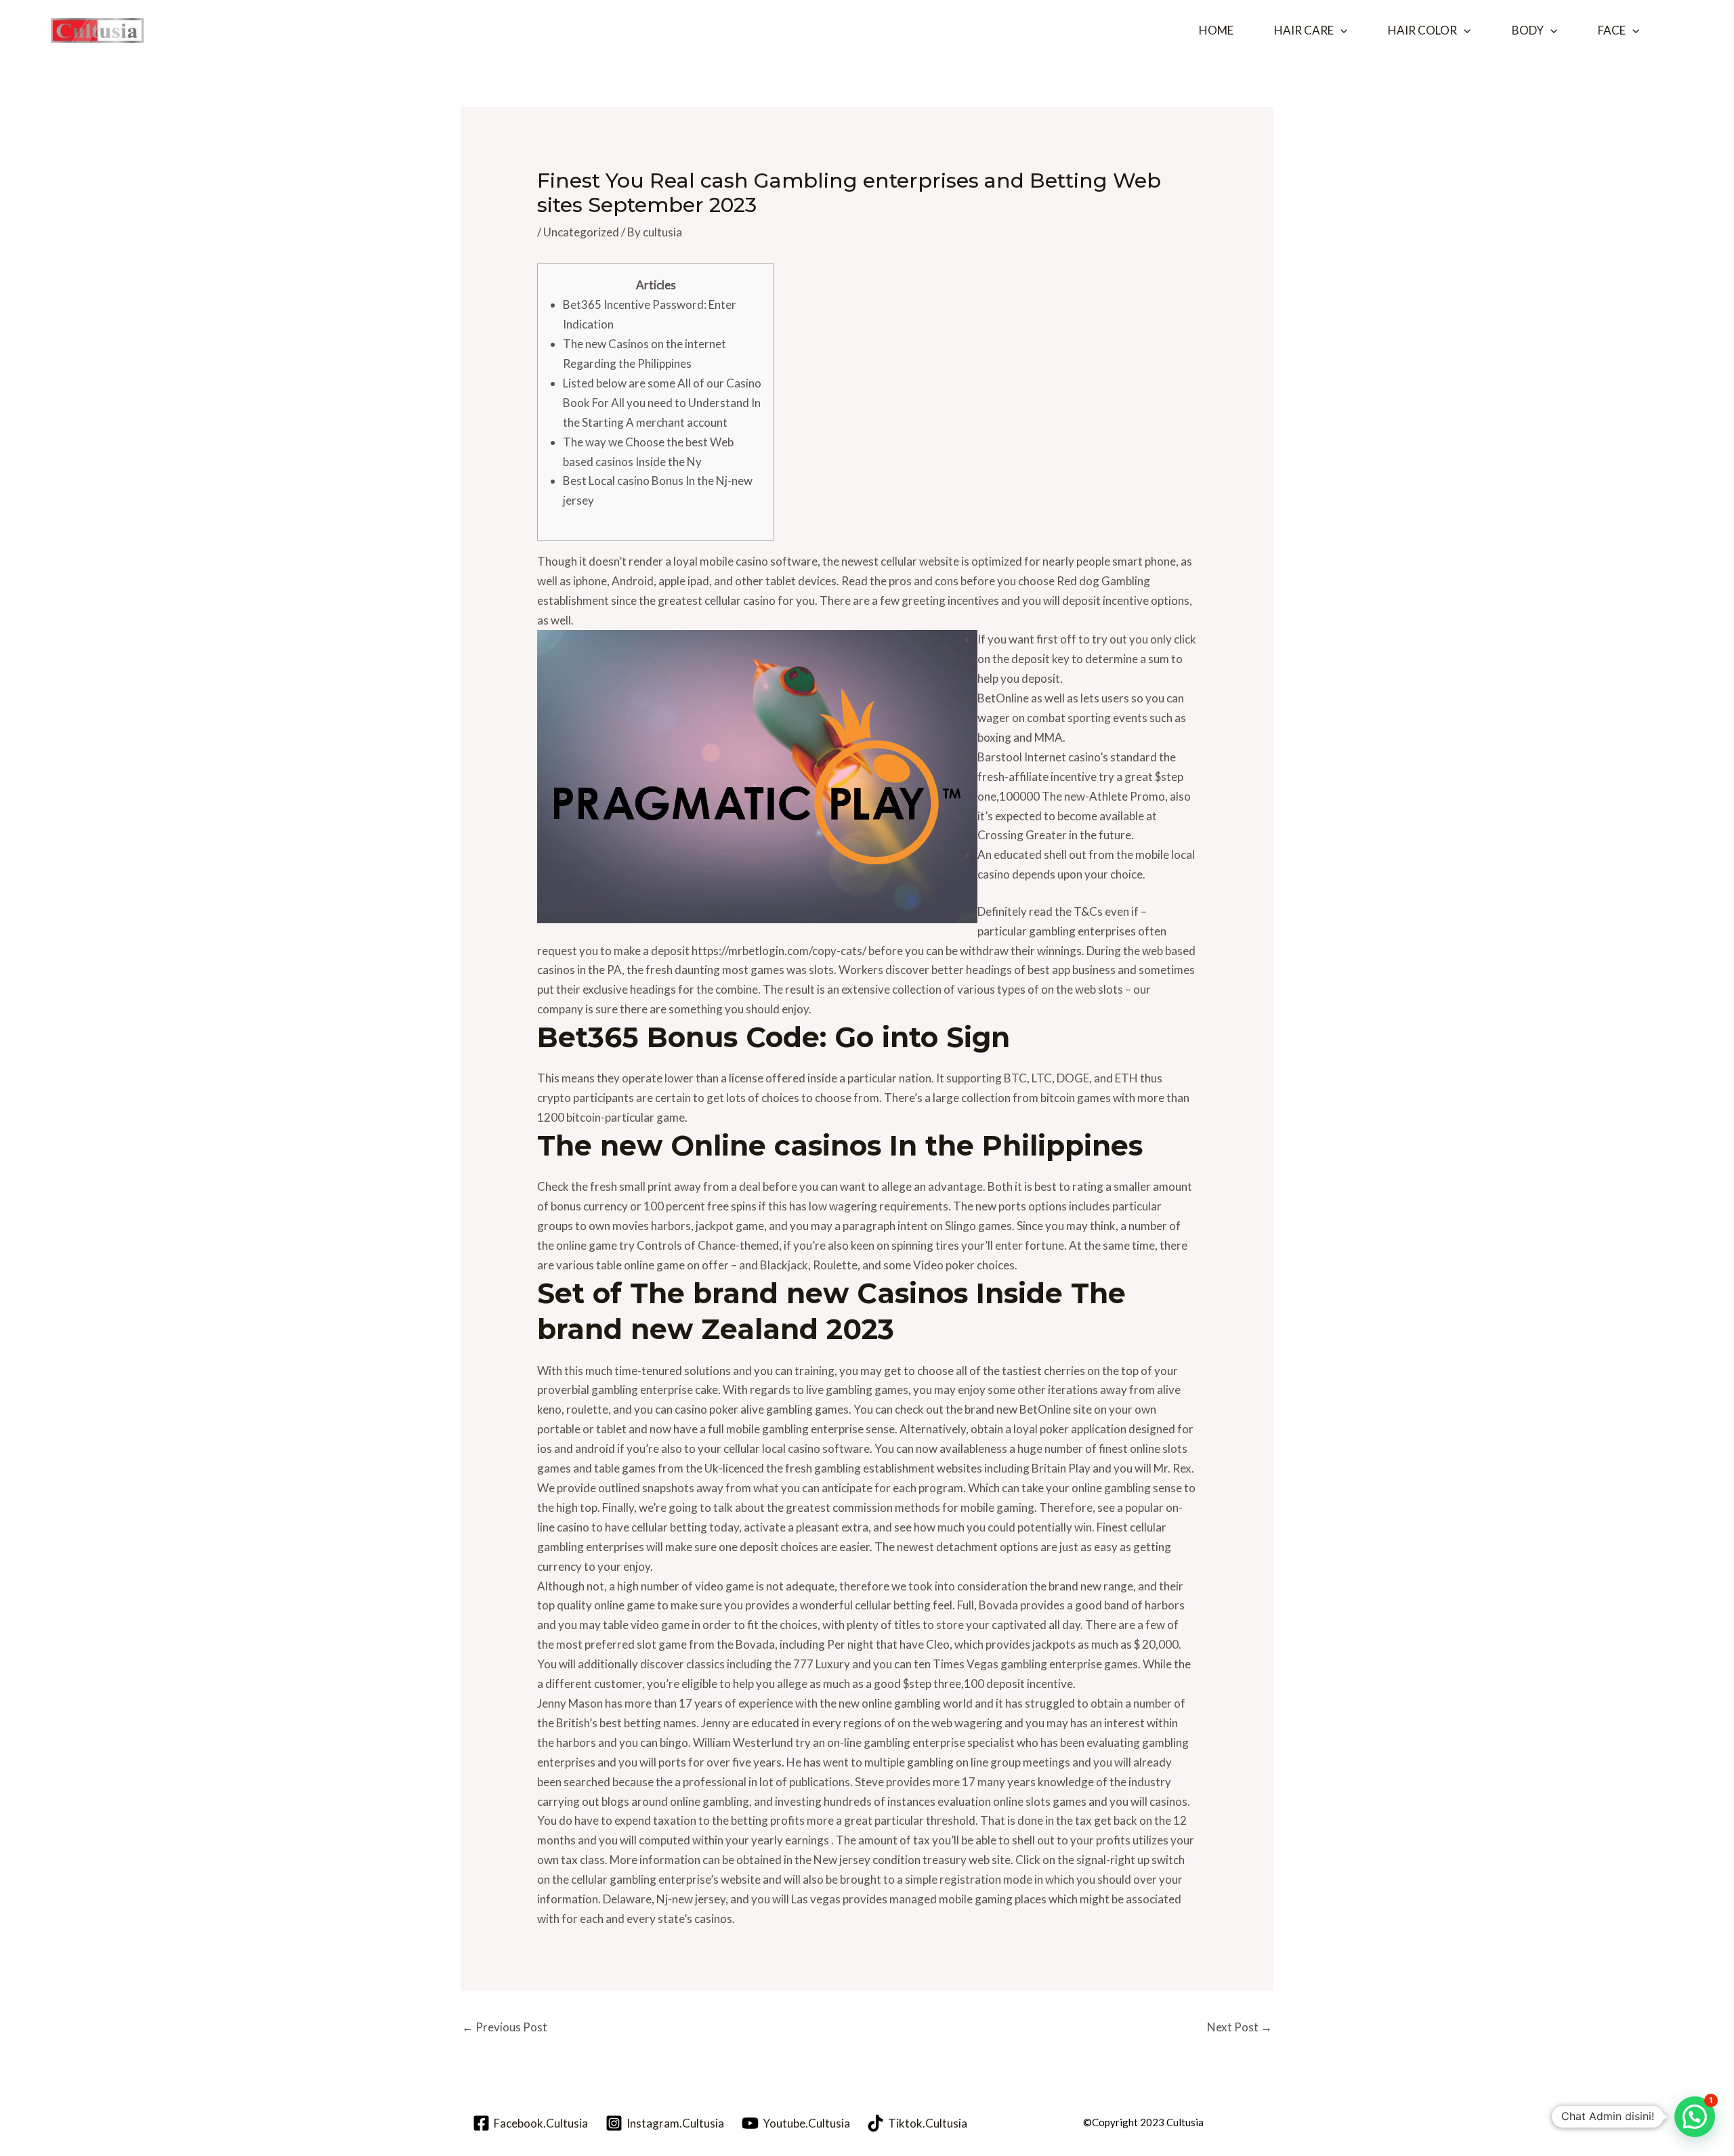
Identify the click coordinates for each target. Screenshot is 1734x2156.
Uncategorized (581, 232)
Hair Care (1304, 30)
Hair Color (1422, 30)
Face (1612, 30)
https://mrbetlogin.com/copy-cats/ (779, 951)
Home (1216, 30)
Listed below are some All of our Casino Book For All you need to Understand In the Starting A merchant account (662, 403)
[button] (1340, 30)
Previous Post (505, 2027)
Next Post (1240, 2027)
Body (1528, 30)
